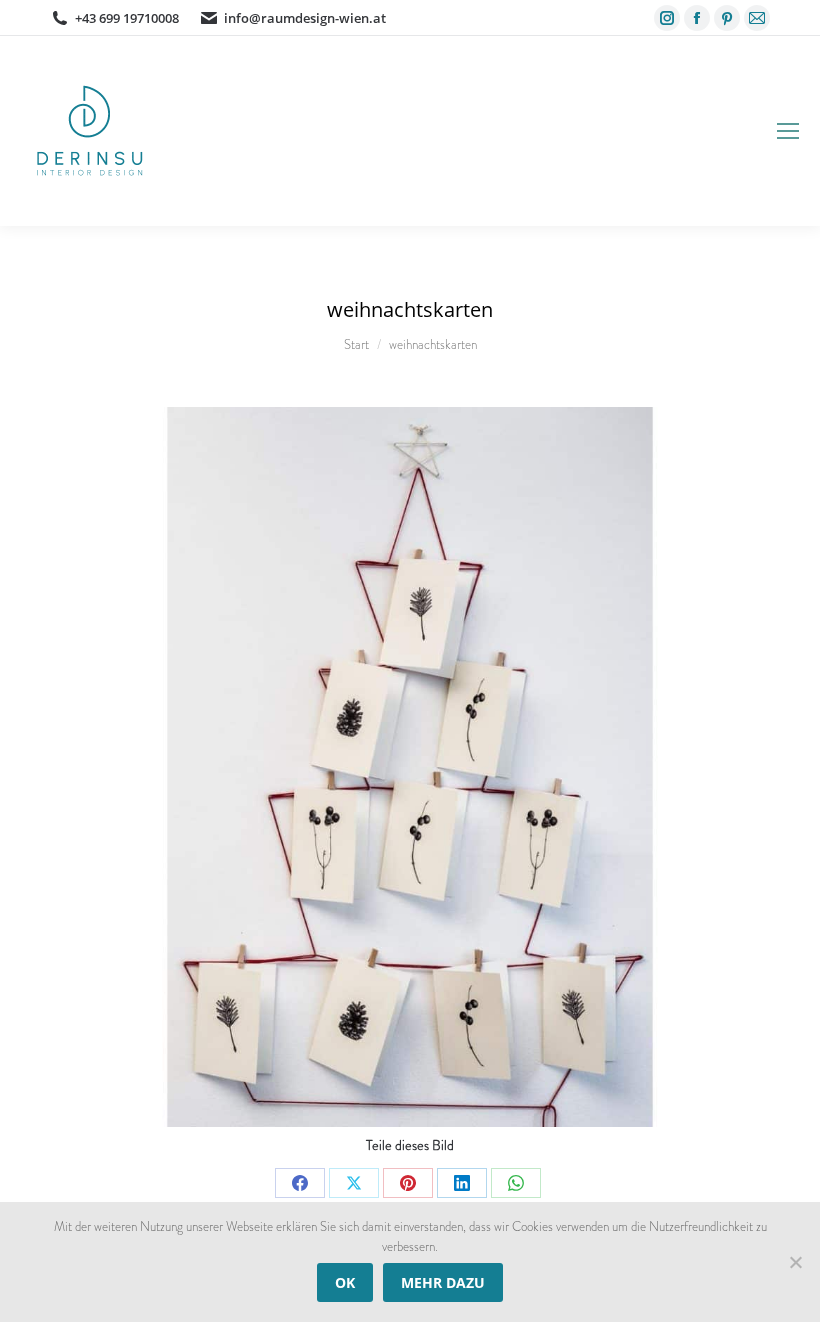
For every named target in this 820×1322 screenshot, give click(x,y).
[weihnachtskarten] (410, 767)
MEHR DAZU (443, 1282)
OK (345, 1282)
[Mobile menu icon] (788, 131)
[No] (795, 1262)
